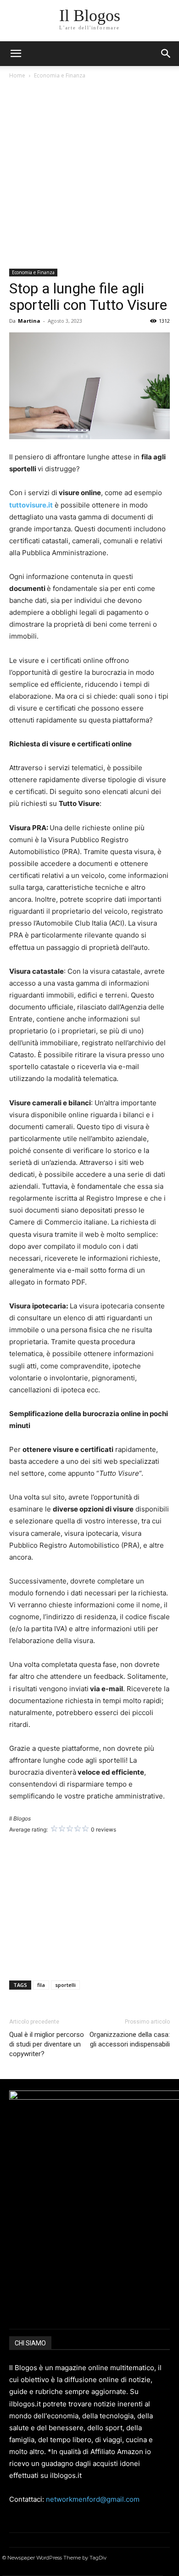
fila (41, 1985)
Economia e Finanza (60, 75)
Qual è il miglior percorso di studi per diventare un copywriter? (47, 2044)
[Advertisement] (89, 175)
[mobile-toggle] (16, 54)
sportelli (65, 1985)
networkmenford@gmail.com (93, 2499)
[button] (166, 54)
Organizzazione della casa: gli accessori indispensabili (130, 2039)
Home (17, 75)
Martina (29, 321)
